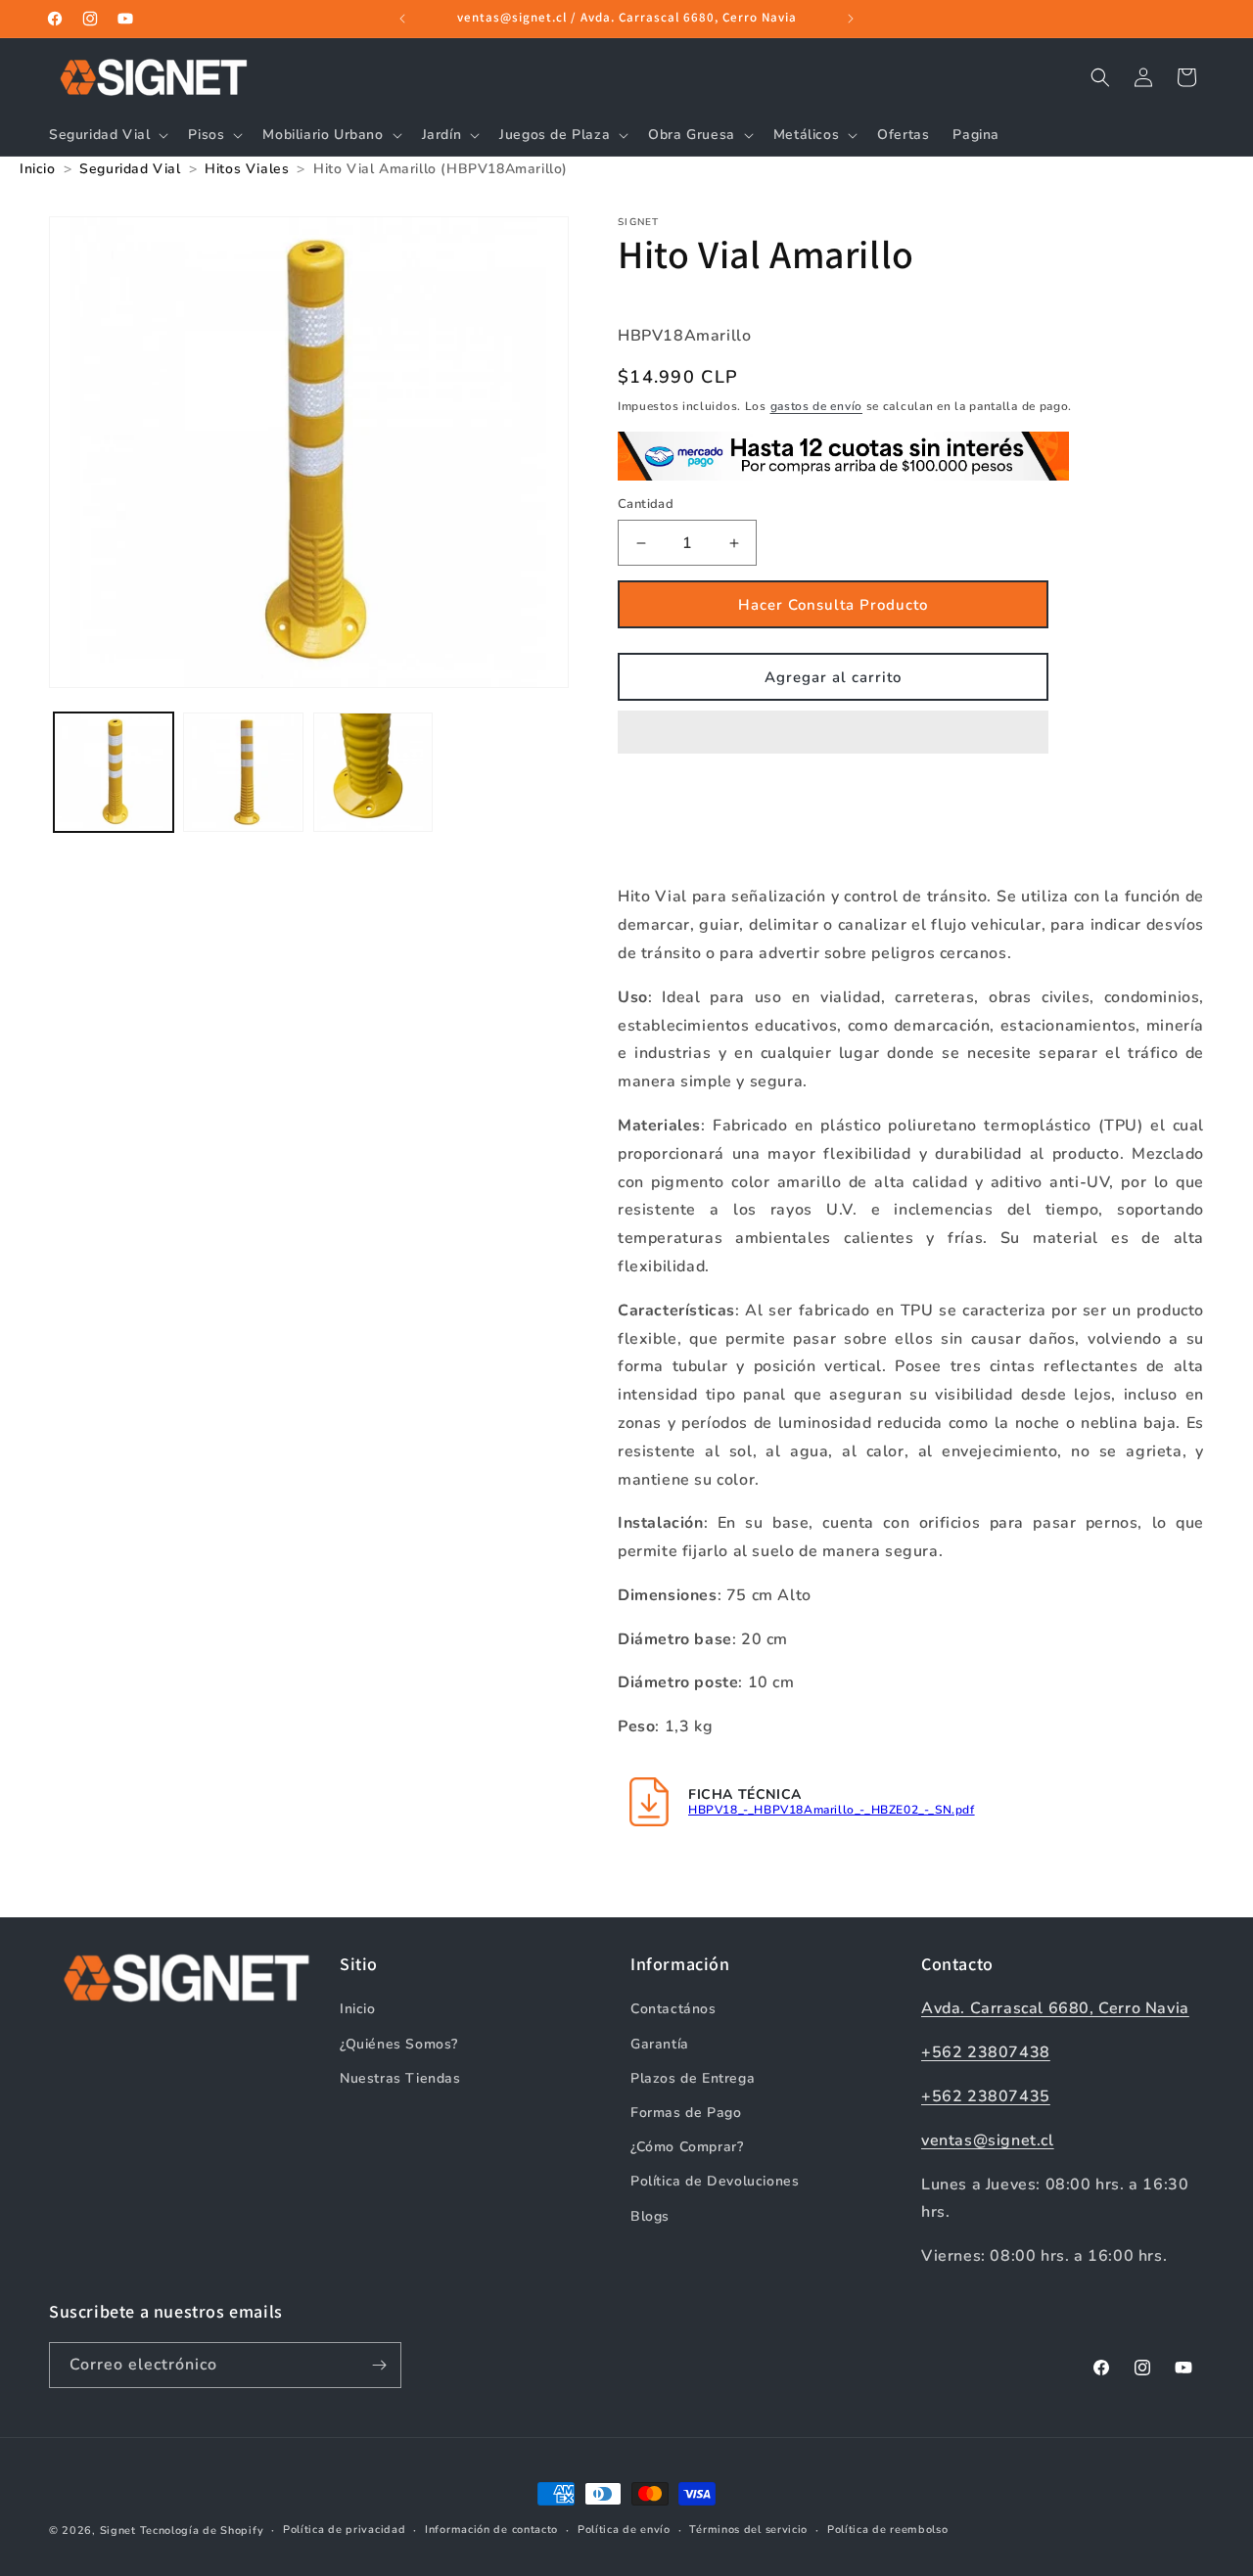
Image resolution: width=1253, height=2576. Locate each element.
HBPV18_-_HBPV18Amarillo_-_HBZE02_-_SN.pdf (832, 1810)
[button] (833, 733)
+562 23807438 (986, 2052)
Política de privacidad (344, 2530)
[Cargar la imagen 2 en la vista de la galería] (243, 772)
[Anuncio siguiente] (851, 19)
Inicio (358, 2009)
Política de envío (624, 2530)
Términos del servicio (748, 2530)
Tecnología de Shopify (202, 2530)
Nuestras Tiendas (400, 2078)
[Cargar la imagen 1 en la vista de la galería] (114, 772)
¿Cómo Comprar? (687, 2147)
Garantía (660, 2044)
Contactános (673, 2009)
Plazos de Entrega (693, 2078)
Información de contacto (491, 2530)
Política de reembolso (888, 2530)
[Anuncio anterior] (402, 19)
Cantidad (646, 504)
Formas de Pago (686, 2113)
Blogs (650, 2216)
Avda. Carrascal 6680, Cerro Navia (1055, 2008)
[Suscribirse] (379, 2365)
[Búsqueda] (1100, 77)
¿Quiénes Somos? (399, 2044)
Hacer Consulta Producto (833, 605)
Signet (118, 2530)
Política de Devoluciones (715, 2181)
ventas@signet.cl (988, 2140)
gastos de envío (817, 406)
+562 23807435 (986, 2096)
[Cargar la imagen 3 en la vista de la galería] (373, 772)
